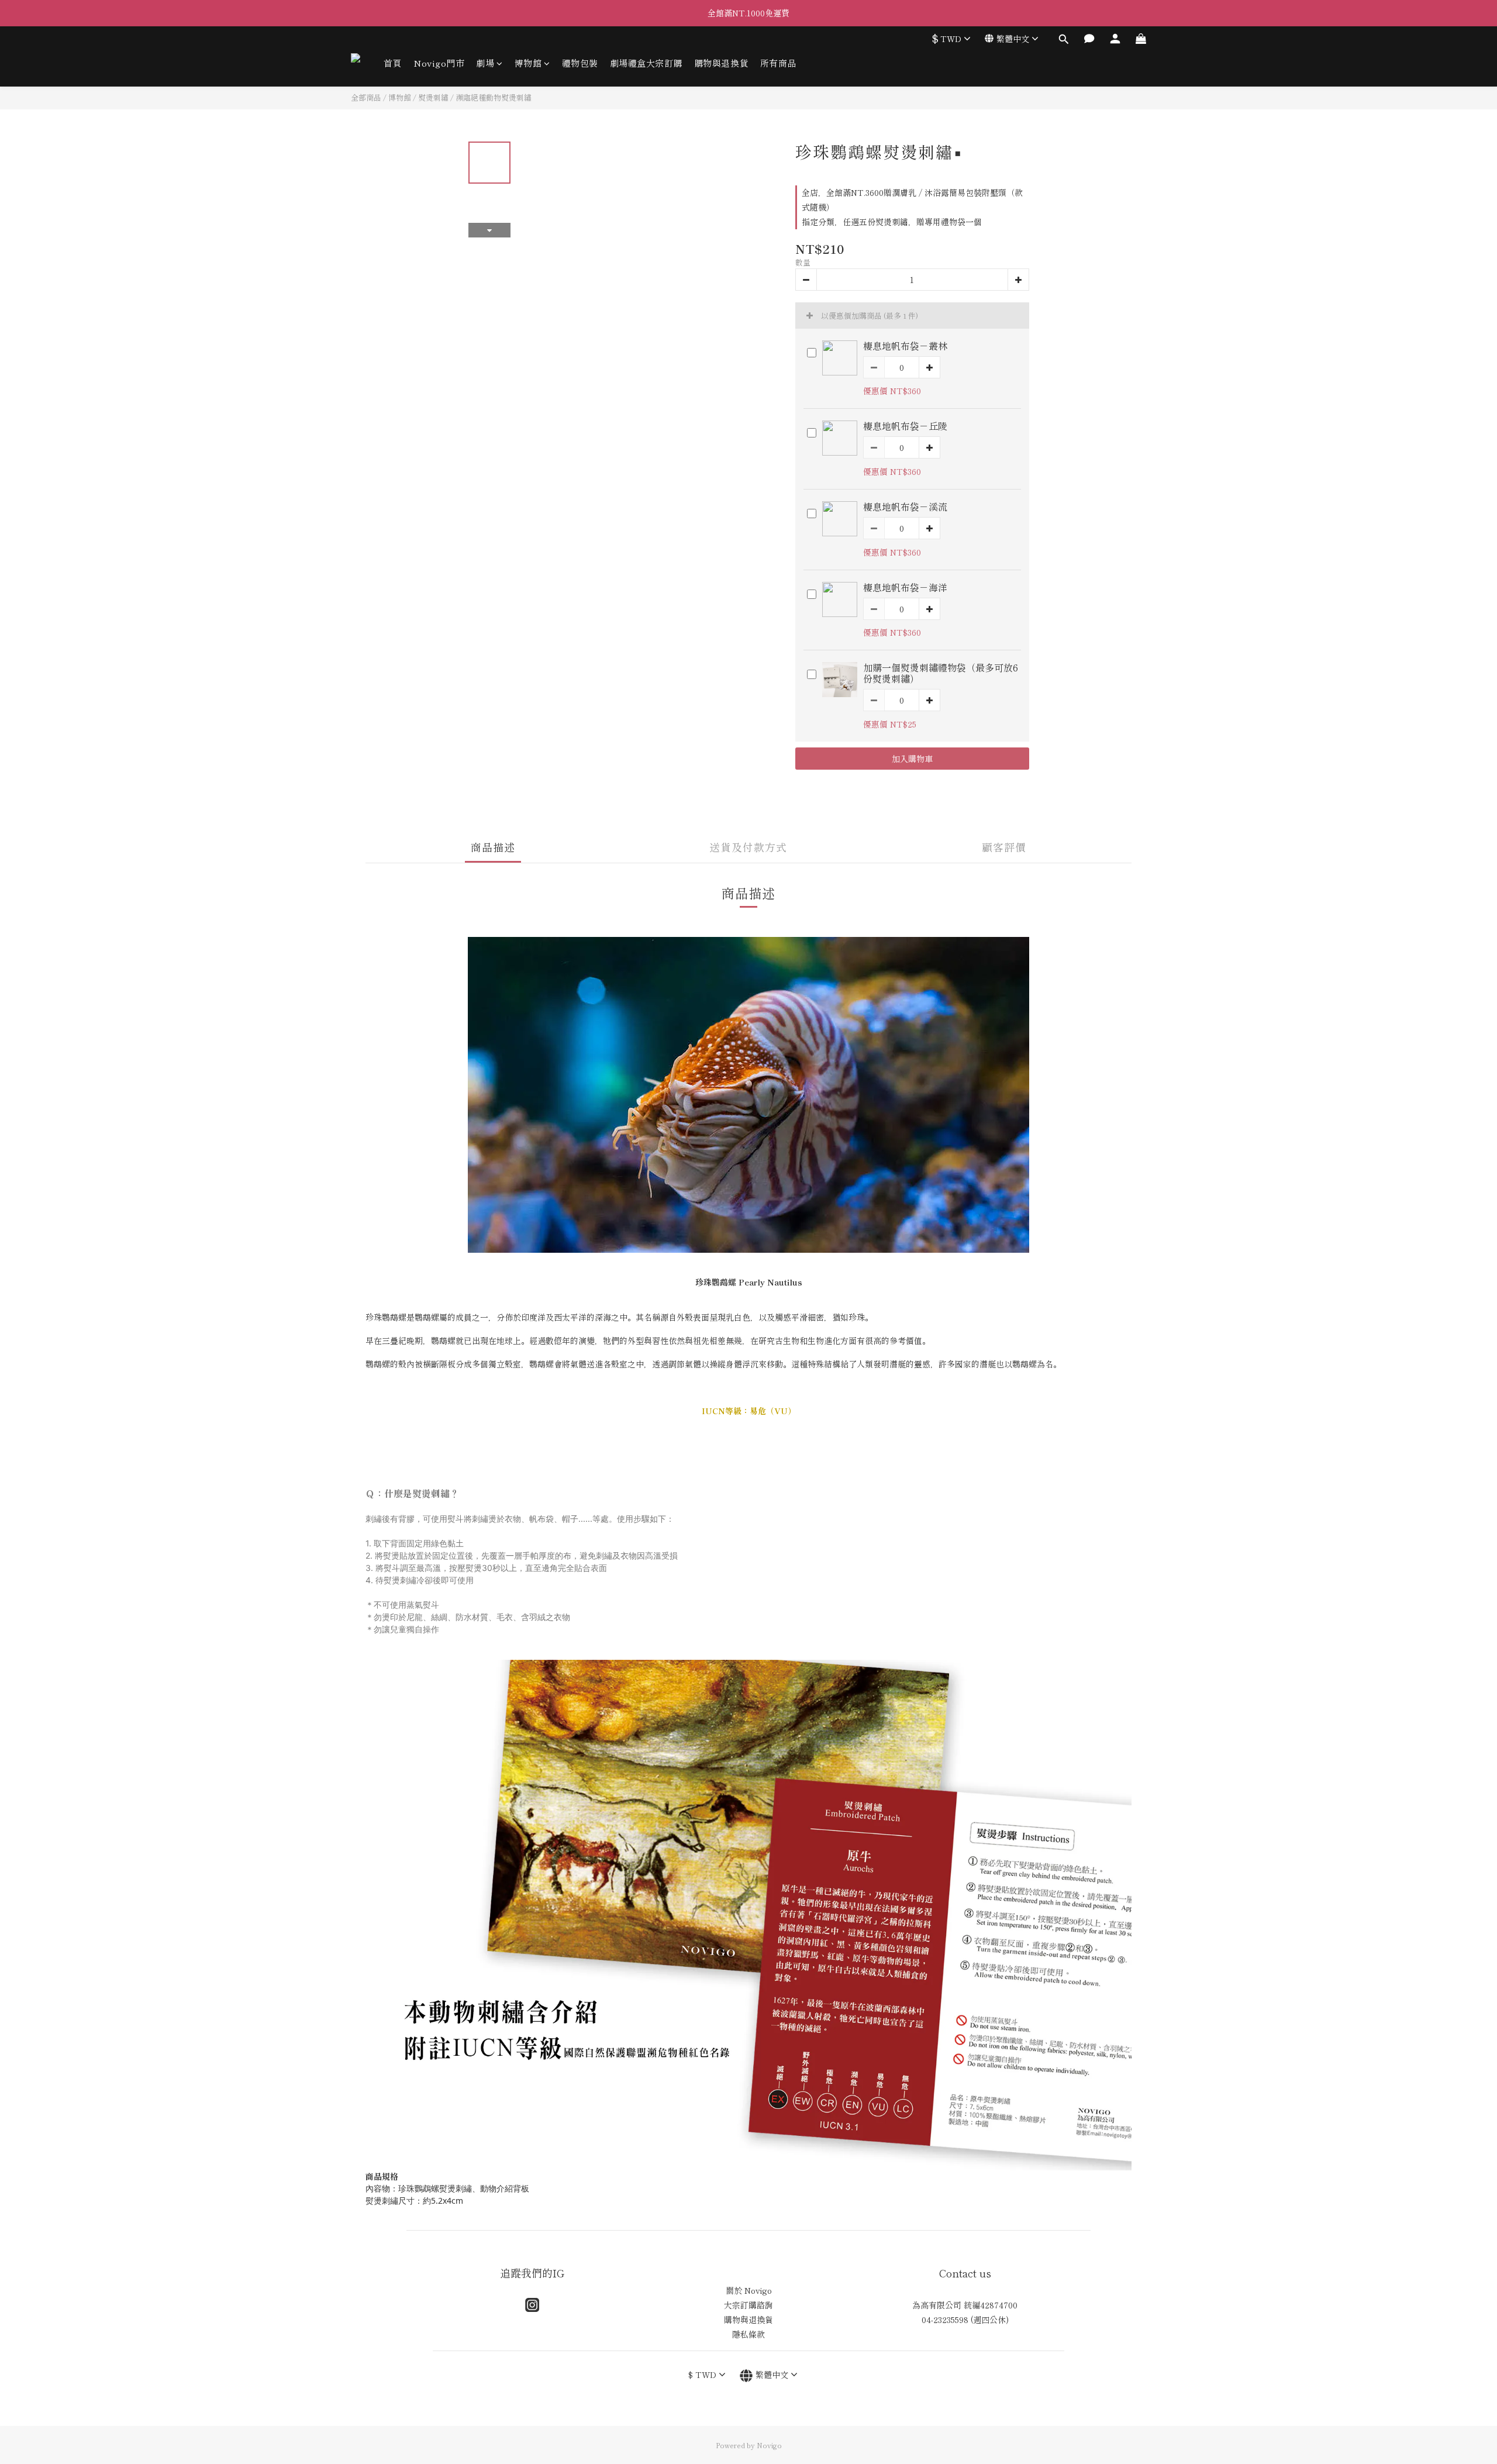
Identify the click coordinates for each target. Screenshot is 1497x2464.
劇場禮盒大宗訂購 (646, 63)
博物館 (528, 63)
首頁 (393, 63)
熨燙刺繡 (433, 97)
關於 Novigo (749, 2290)
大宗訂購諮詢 (748, 2305)
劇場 (485, 63)
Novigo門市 (439, 63)
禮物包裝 (580, 63)
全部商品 (366, 97)
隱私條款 (748, 2334)
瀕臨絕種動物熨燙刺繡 (494, 97)
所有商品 (778, 63)
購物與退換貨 (721, 63)
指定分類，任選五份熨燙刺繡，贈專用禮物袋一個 (892, 222)
